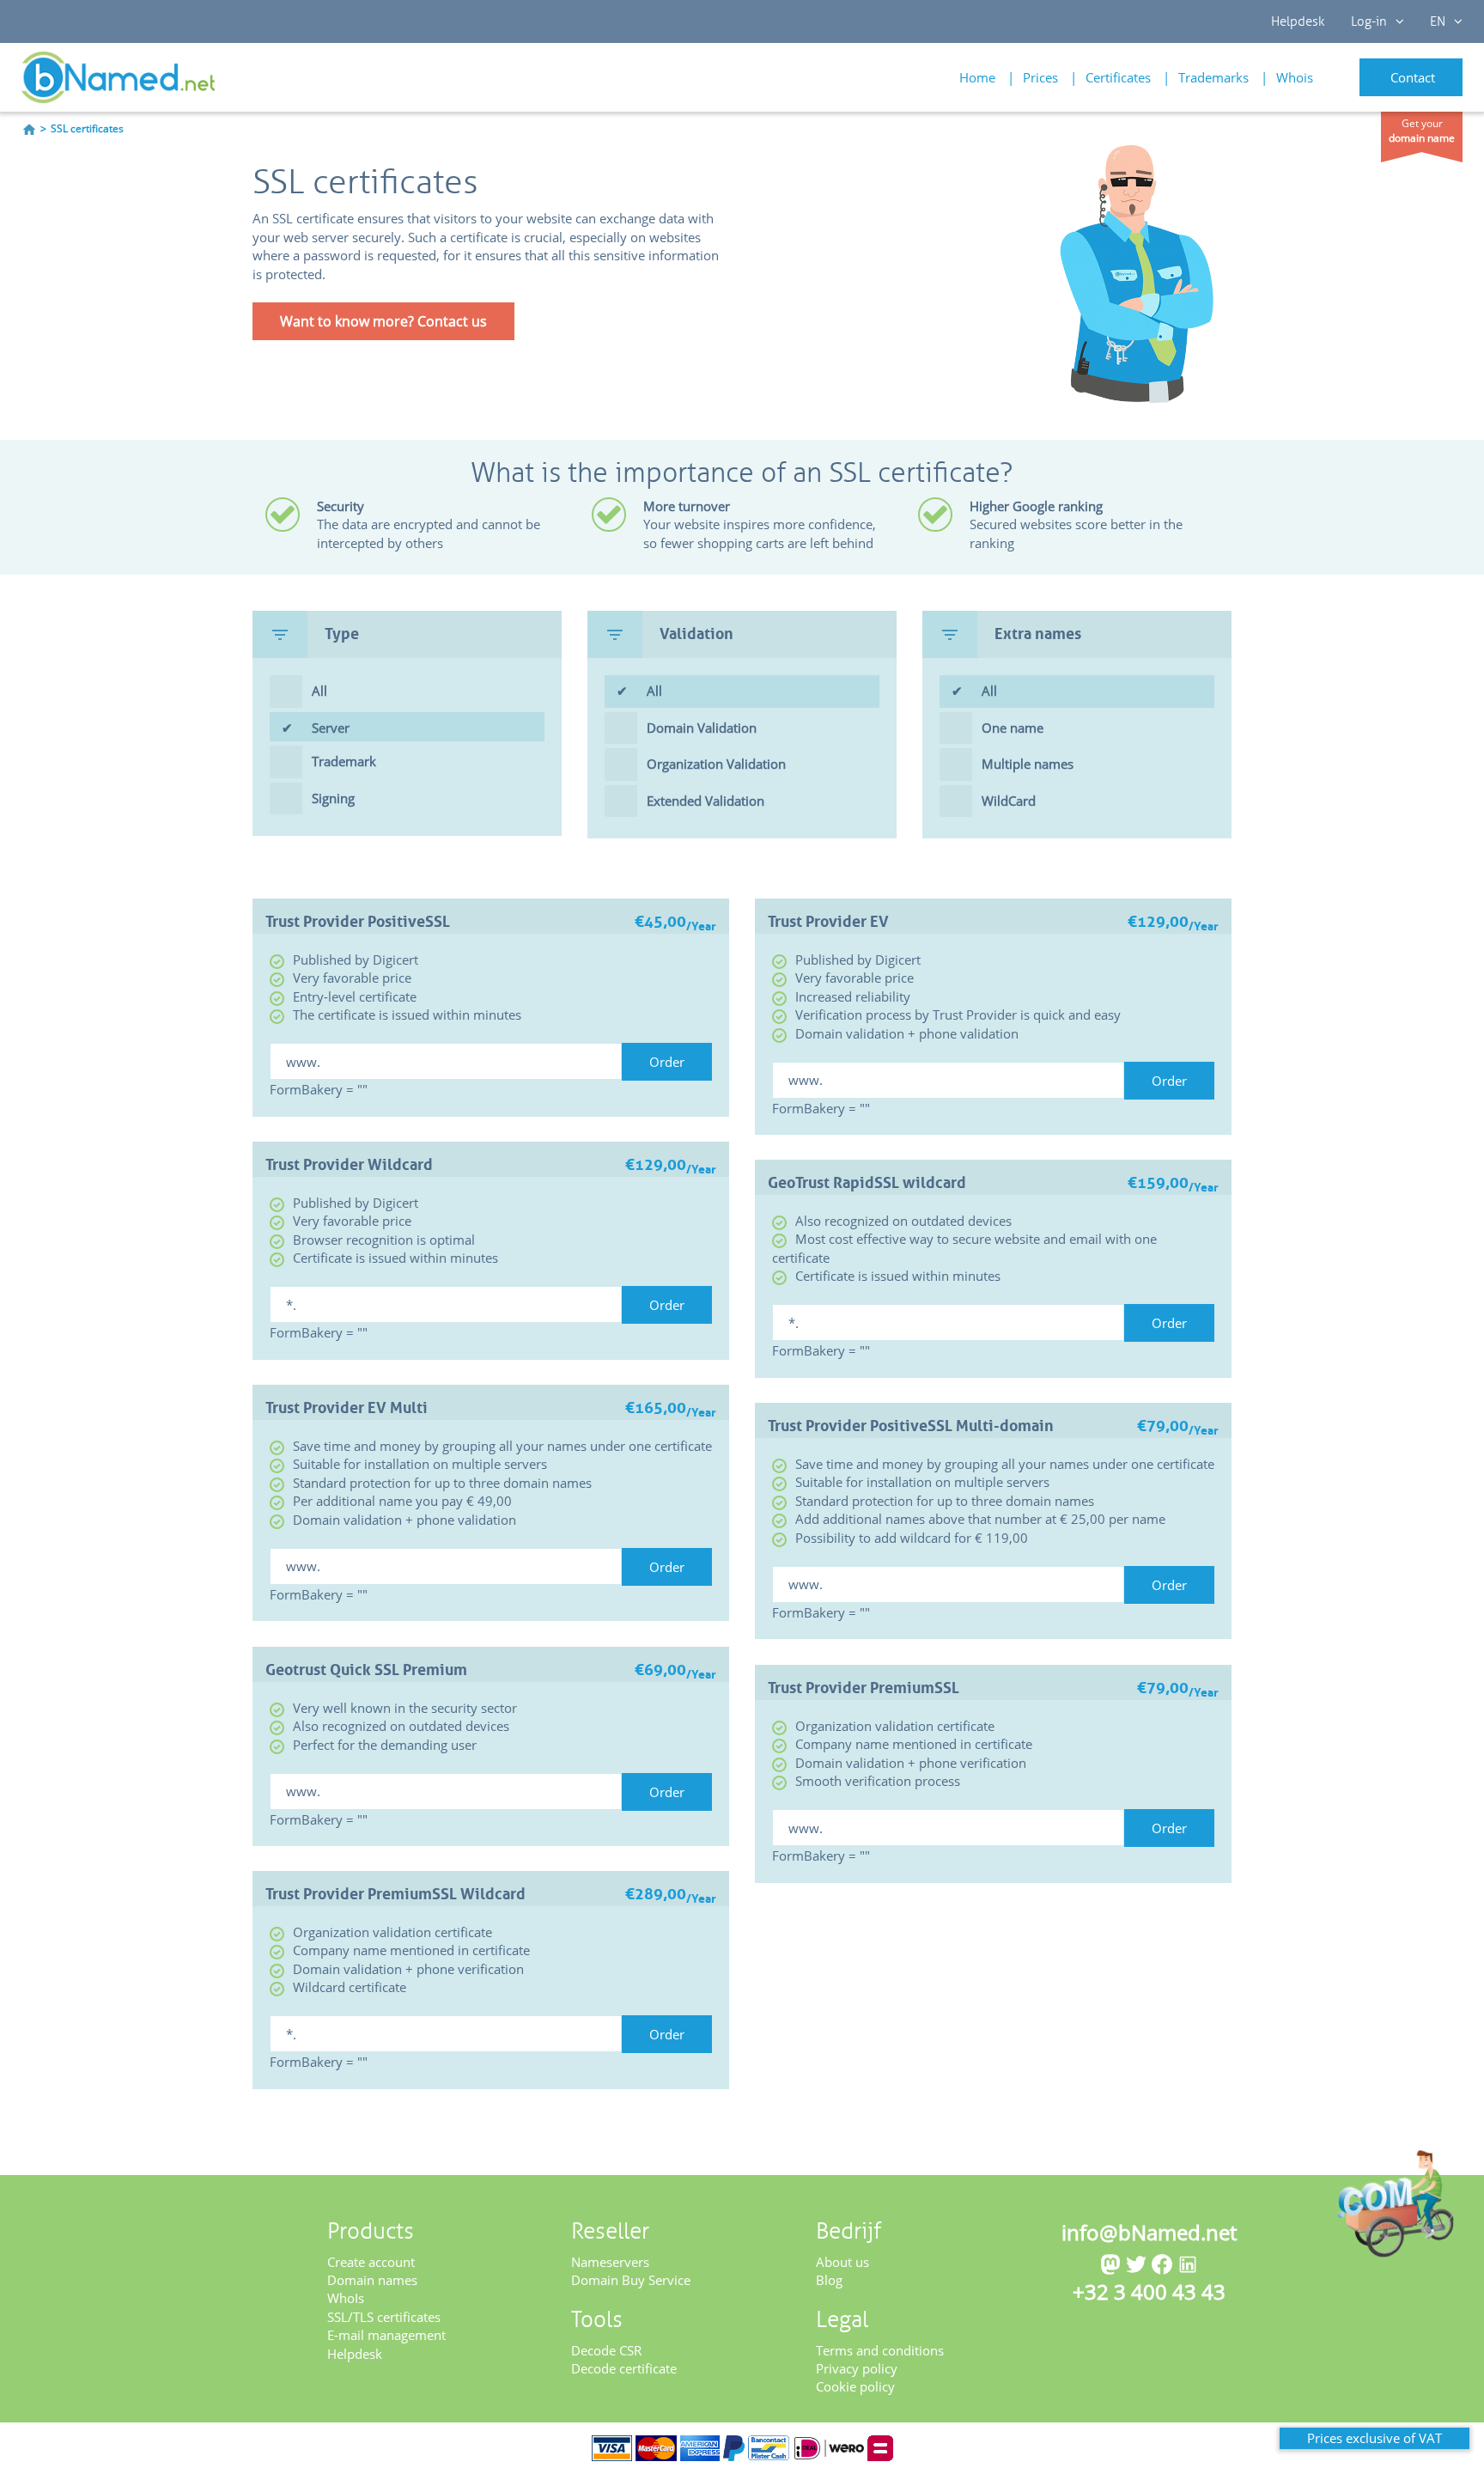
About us (842, 2262)
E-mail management (386, 2335)
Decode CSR (606, 2350)
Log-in (1369, 21)
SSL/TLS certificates (384, 2317)
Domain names (372, 2280)
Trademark (344, 761)
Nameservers (610, 2262)
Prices (1040, 77)
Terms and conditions (880, 2350)
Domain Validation (702, 728)
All (319, 691)
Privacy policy (857, 2368)
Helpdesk (1298, 21)
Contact (1413, 77)
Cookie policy (855, 2386)
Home (977, 77)
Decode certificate (624, 2368)
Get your (1422, 131)
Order (667, 1062)
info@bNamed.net (1149, 2232)
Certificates (1118, 77)
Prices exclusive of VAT (1375, 2438)
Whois (1295, 77)
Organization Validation (716, 764)
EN (1438, 21)
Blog (829, 2280)
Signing (333, 798)
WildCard (1009, 801)
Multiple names (1028, 764)
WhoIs (346, 2298)
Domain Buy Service (631, 2280)
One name (1013, 728)
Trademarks (1213, 77)
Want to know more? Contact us (383, 321)
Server (331, 728)
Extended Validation (706, 801)
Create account (371, 2262)
